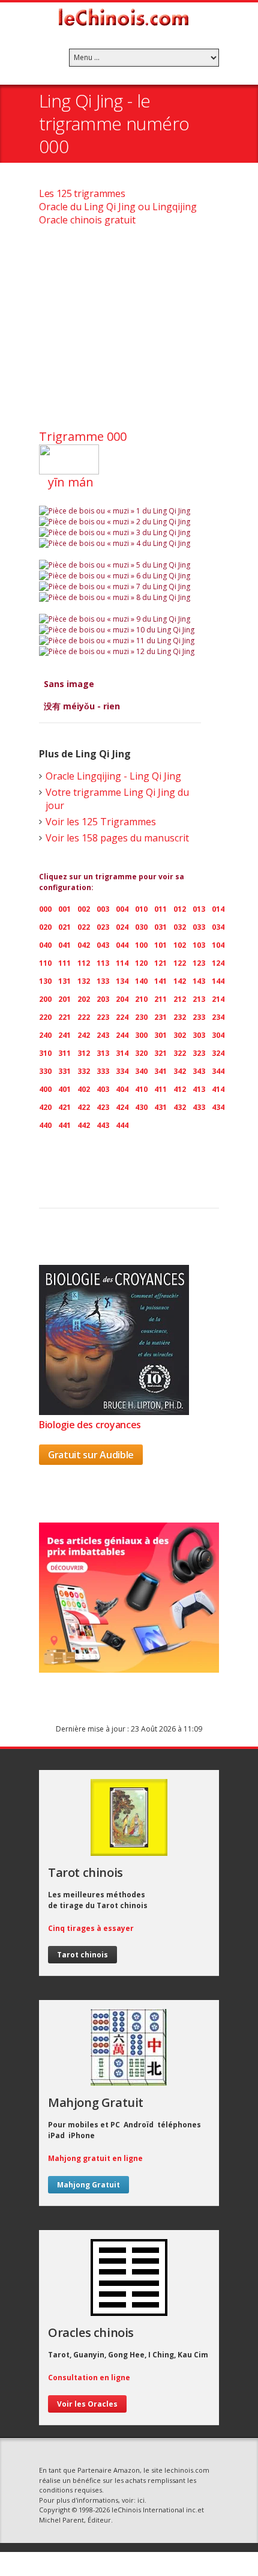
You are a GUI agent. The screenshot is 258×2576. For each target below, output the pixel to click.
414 (218, 1089)
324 (218, 1053)
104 (218, 945)
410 (141, 1089)
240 (45, 1035)
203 (103, 999)
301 (160, 1035)
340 (141, 1071)
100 (141, 945)
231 (160, 1017)
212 (180, 999)
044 (122, 945)
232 (180, 1017)
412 (180, 1089)
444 (122, 1125)
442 (84, 1125)
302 (180, 1035)
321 (160, 1053)
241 (64, 1035)
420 (45, 1107)
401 (64, 1089)
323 (199, 1053)
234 (218, 1017)
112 (84, 963)
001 (64, 909)
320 (141, 1053)
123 (199, 963)
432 (180, 1107)
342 (180, 1071)
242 (84, 1035)
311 (64, 1053)
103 (199, 945)
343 (199, 1071)
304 (218, 1035)
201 (64, 999)
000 (45, 909)
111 (64, 963)
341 (160, 1071)
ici (141, 2500)
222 (84, 1017)
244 (122, 1035)
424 (122, 1107)
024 (122, 927)
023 (103, 927)
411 (160, 1089)
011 (160, 909)
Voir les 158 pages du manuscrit (117, 838)
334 (122, 1071)
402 (84, 1089)
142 (180, 981)
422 (84, 1107)
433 (199, 1107)
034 (218, 927)
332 (84, 1071)
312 (84, 1053)
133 (103, 981)
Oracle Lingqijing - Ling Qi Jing (113, 776)
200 (45, 999)
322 (180, 1053)
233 (199, 1017)
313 (103, 1053)
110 (45, 963)
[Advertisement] (129, 332)
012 (180, 909)
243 (103, 1035)
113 (103, 963)
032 (180, 927)
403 (103, 1089)
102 (180, 945)
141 (160, 981)
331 (64, 1071)
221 (64, 1017)
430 (141, 1107)
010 (141, 909)
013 (199, 909)
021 (64, 927)
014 (218, 909)
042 (84, 945)
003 (103, 909)
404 (122, 1089)
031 (160, 927)
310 (45, 1053)
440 (45, 1125)
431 (160, 1107)
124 (218, 963)
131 (64, 981)
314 (122, 1053)
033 (199, 927)
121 (160, 963)
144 (218, 981)
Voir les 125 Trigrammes (101, 822)
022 (84, 927)
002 (84, 909)
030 (141, 927)
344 (218, 1071)
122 (180, 963)
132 (84, 981)
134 (122, 981)
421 (64, 1107)
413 (199, 1089)
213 (199, 999)
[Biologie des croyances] (114, 1411)
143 (199, 981)
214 (218, 999)
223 (103, 1017)
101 (160, 945)
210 (141, 999)
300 (141, 1035)
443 (103, 1125)
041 (64, 945)
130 (45, 981)
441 (64, 1125)
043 (103, 945)
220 (45, 1017)
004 (122, 909)
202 (84, 999)
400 (45, 1089)
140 (141, 981)
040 (45, 945)
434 (218, 1107)
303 (199, 1035)
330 (45, 1071)
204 (122, 999)
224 (122, 1017)
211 (160, 999)
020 (45, 927)
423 (103, 1107)
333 (103, 1071)
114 (122, 963)
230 (141, 1017)
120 (141, 963)
